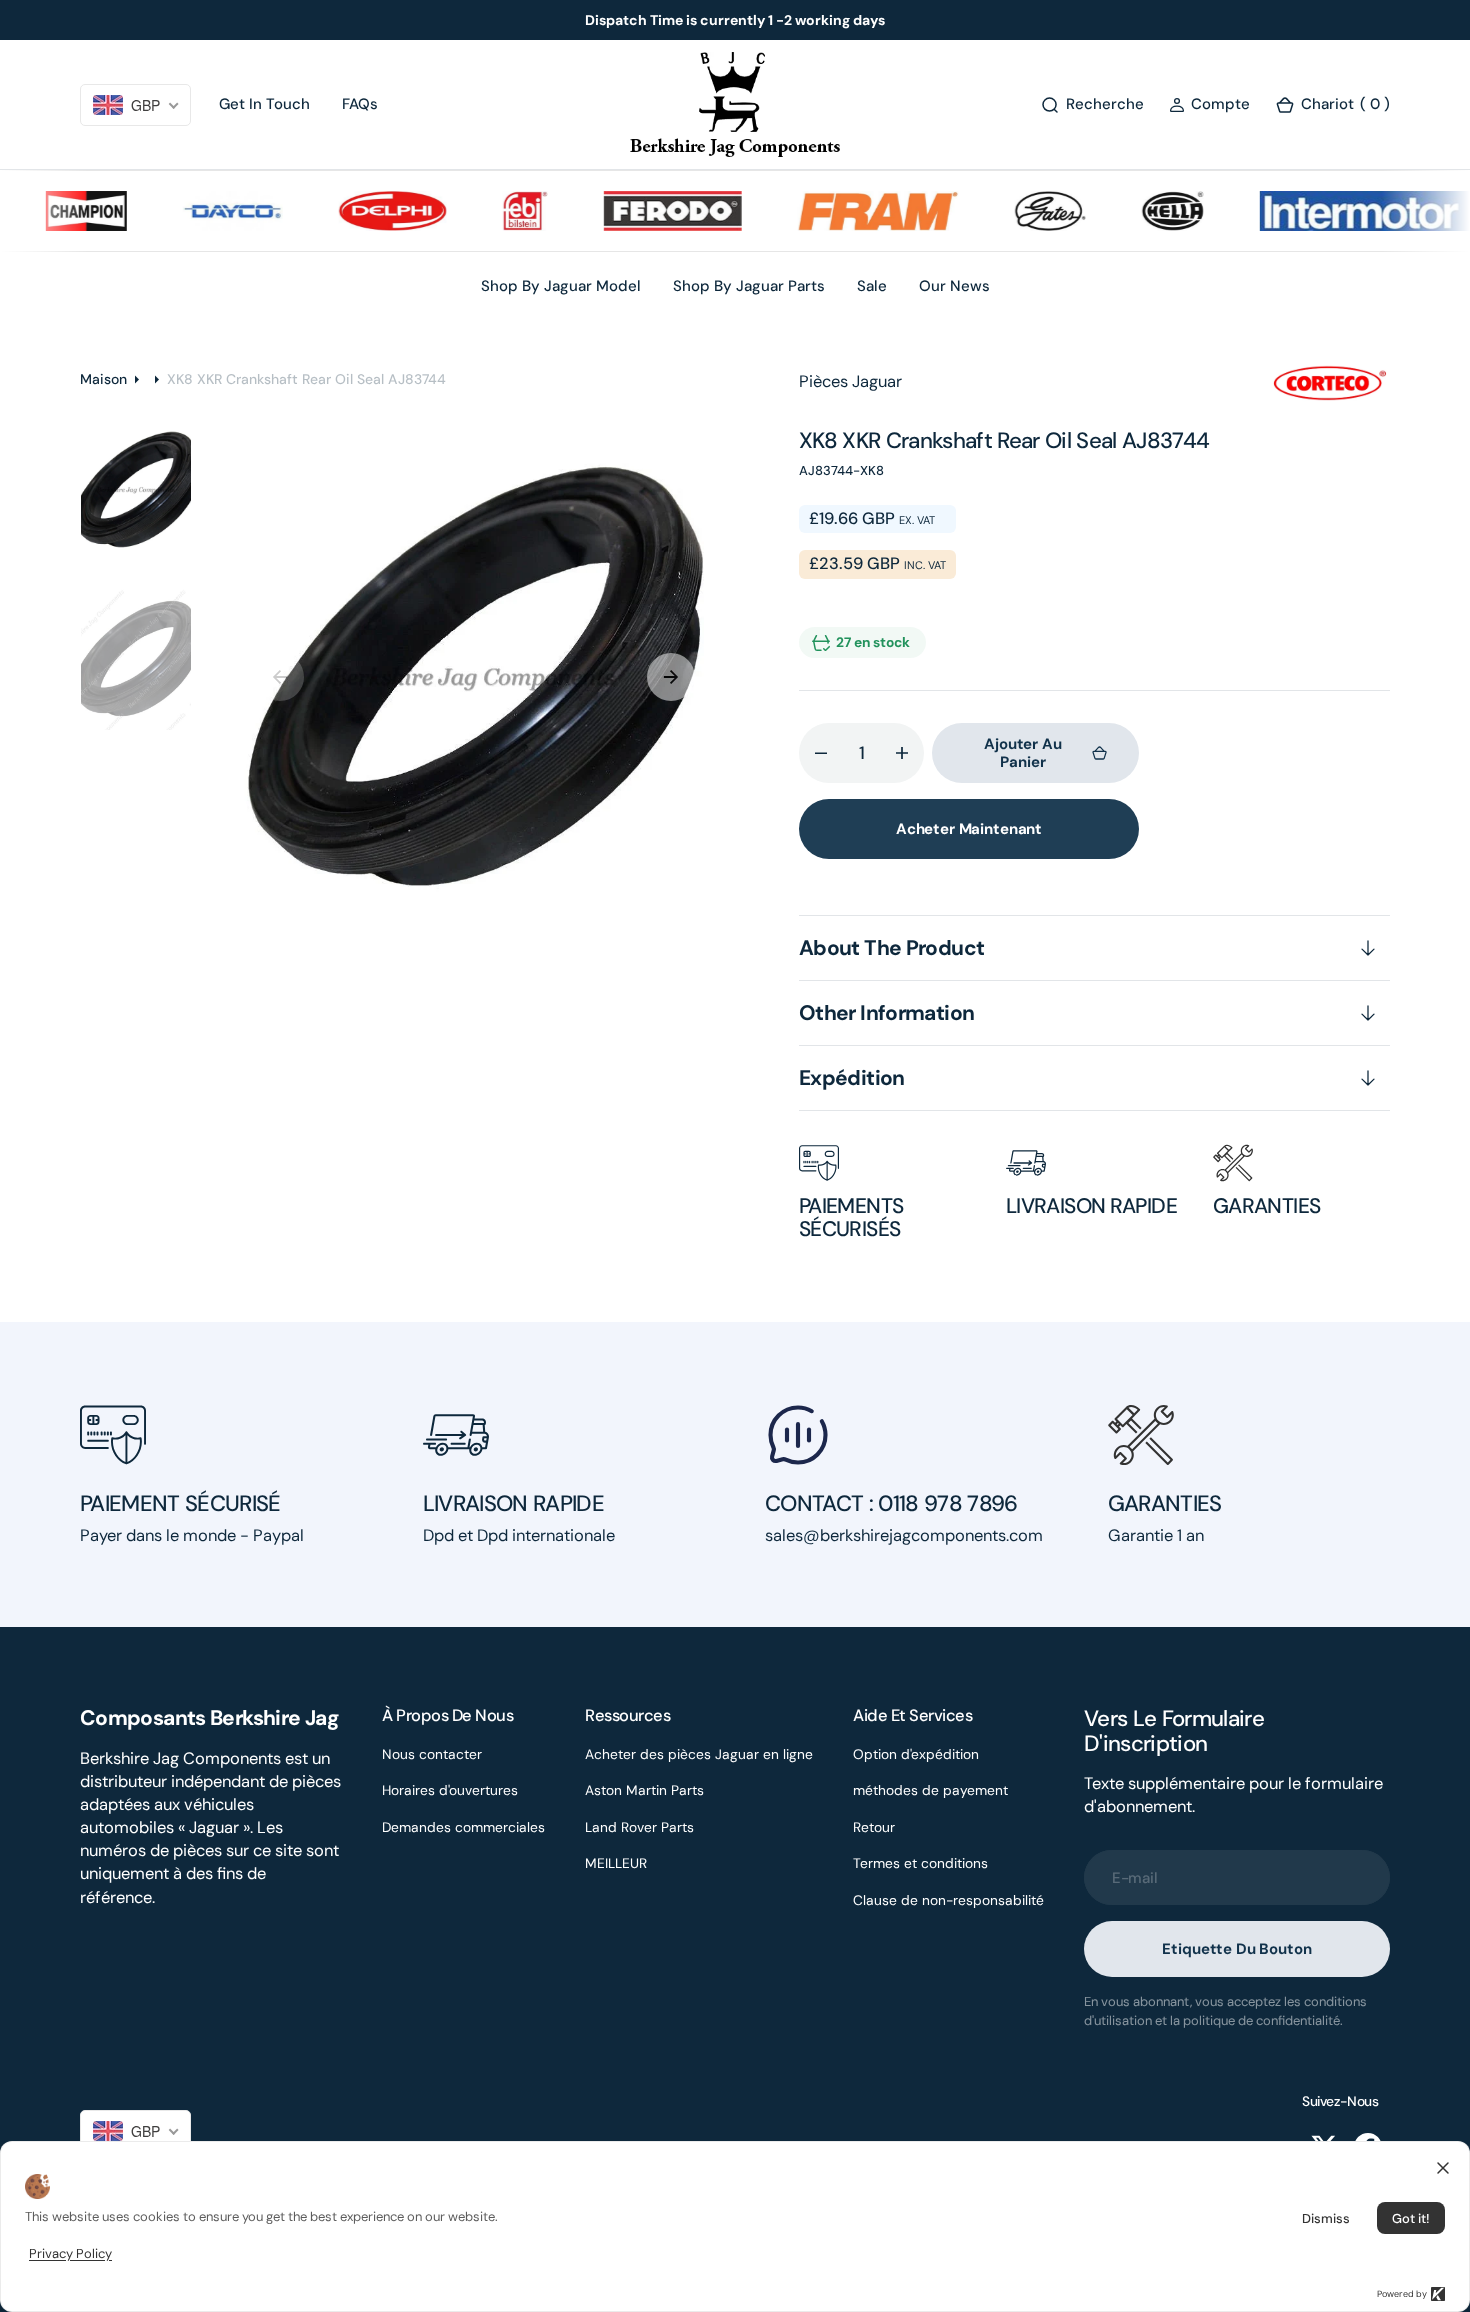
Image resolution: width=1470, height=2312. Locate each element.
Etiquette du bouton (1236, 1949)
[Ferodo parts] (636, 211)
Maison (103, 379)
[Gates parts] (1014, 211)
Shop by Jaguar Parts (749, 286)
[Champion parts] (50, 211)
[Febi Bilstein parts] (489, 211)
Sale (872, 286)
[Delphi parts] (357, 211)
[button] (1209, 104)
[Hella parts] (1137, 211)
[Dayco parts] (197, 211)
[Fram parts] (842, 211)
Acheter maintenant (969, 829)
